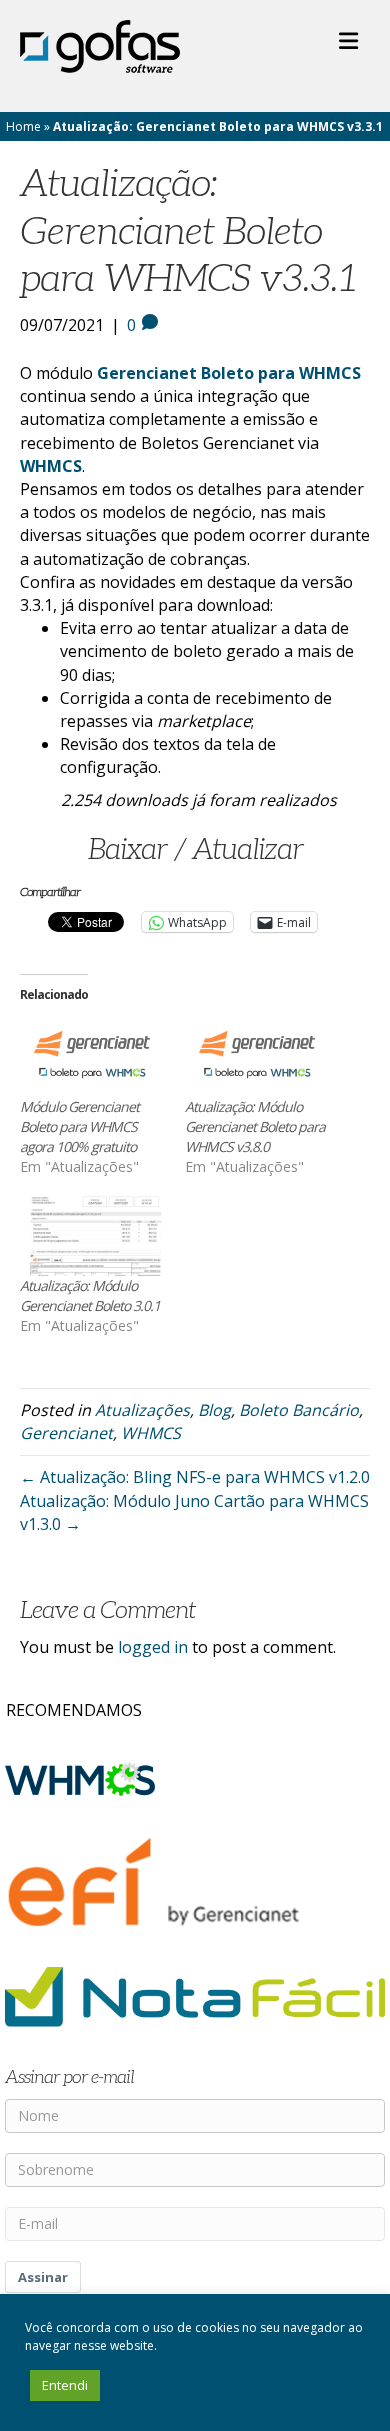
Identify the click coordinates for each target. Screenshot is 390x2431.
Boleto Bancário (299, 1410)
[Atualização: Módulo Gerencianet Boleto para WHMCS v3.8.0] (257, 1055)
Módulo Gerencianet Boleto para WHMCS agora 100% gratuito (79, 1126)
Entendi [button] (65, 2385)
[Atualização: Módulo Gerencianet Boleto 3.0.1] (92, 1234)
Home (23, 126)
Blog (214, 1410)
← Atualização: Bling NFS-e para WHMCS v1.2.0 (195, 1477)
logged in (153, 1647)
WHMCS (151, 1433)
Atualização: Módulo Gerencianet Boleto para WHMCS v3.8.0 (255, 1126)
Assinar (43, 2277)
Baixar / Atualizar (195, 850)
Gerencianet (66, 1433)
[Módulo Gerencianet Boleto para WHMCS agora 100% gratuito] (92, 1055)
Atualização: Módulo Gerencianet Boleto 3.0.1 (90, 1295)
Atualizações (142, 1410)
